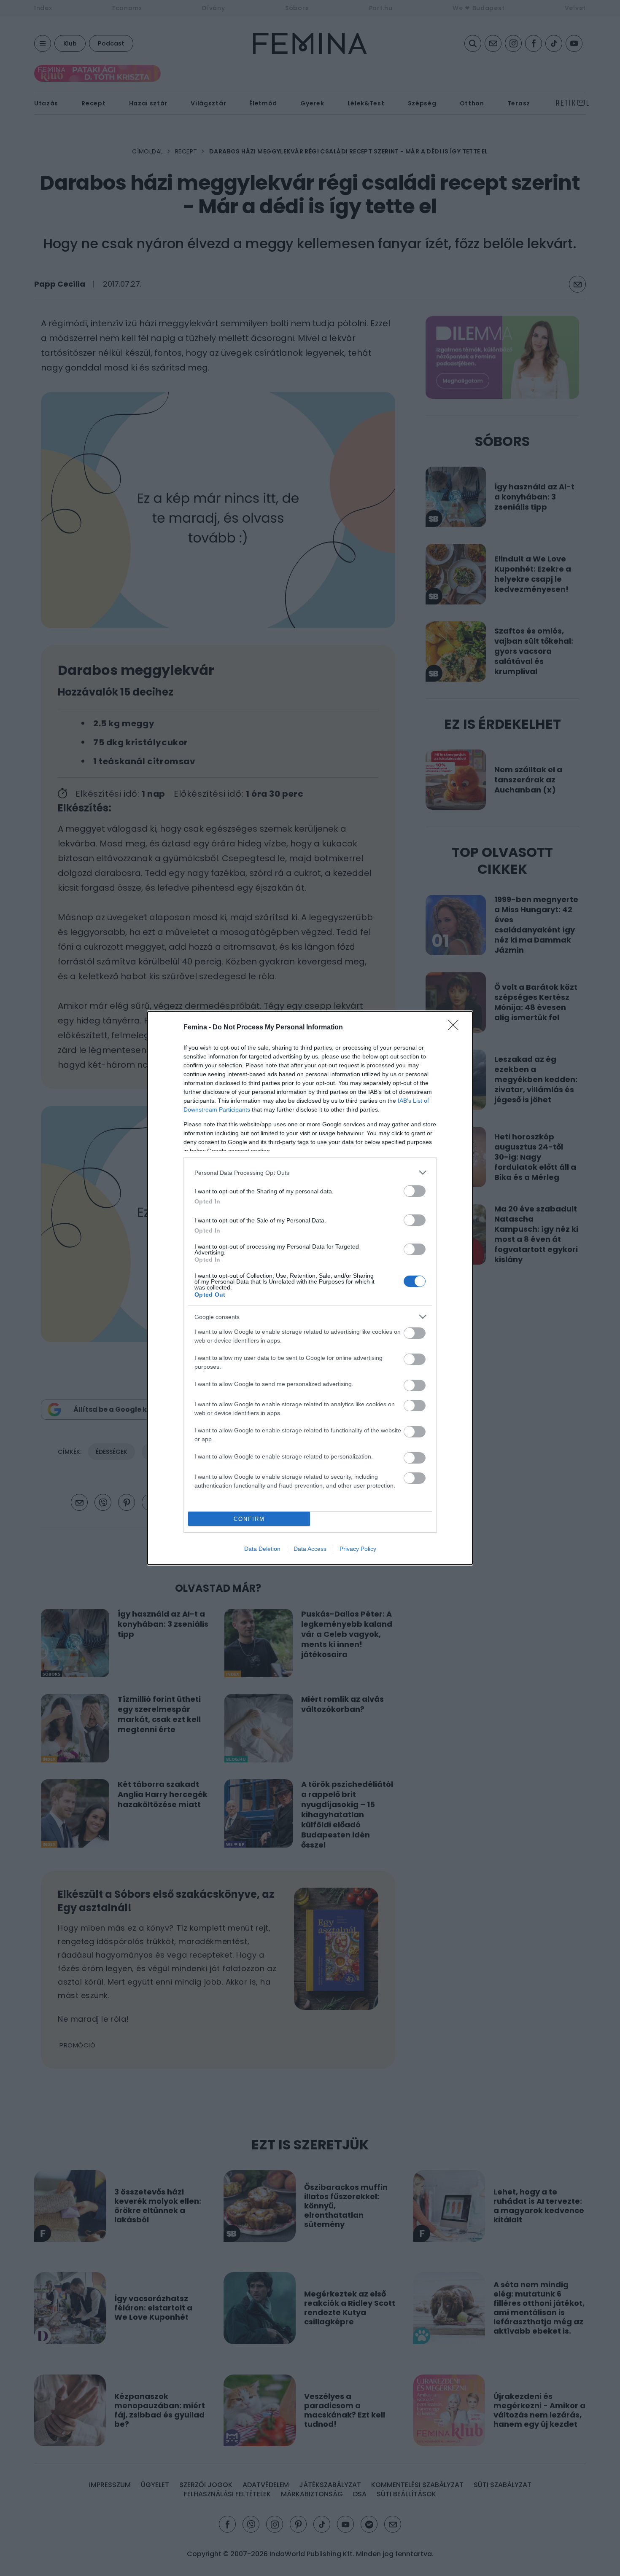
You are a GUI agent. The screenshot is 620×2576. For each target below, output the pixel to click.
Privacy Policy (358, 1549)
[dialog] (310, 1288)
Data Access (310, 1549)
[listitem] (310, 1172)
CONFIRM (249, 1519)
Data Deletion (262, 1549)
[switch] (415, 1191)
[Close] (456, 1028)
